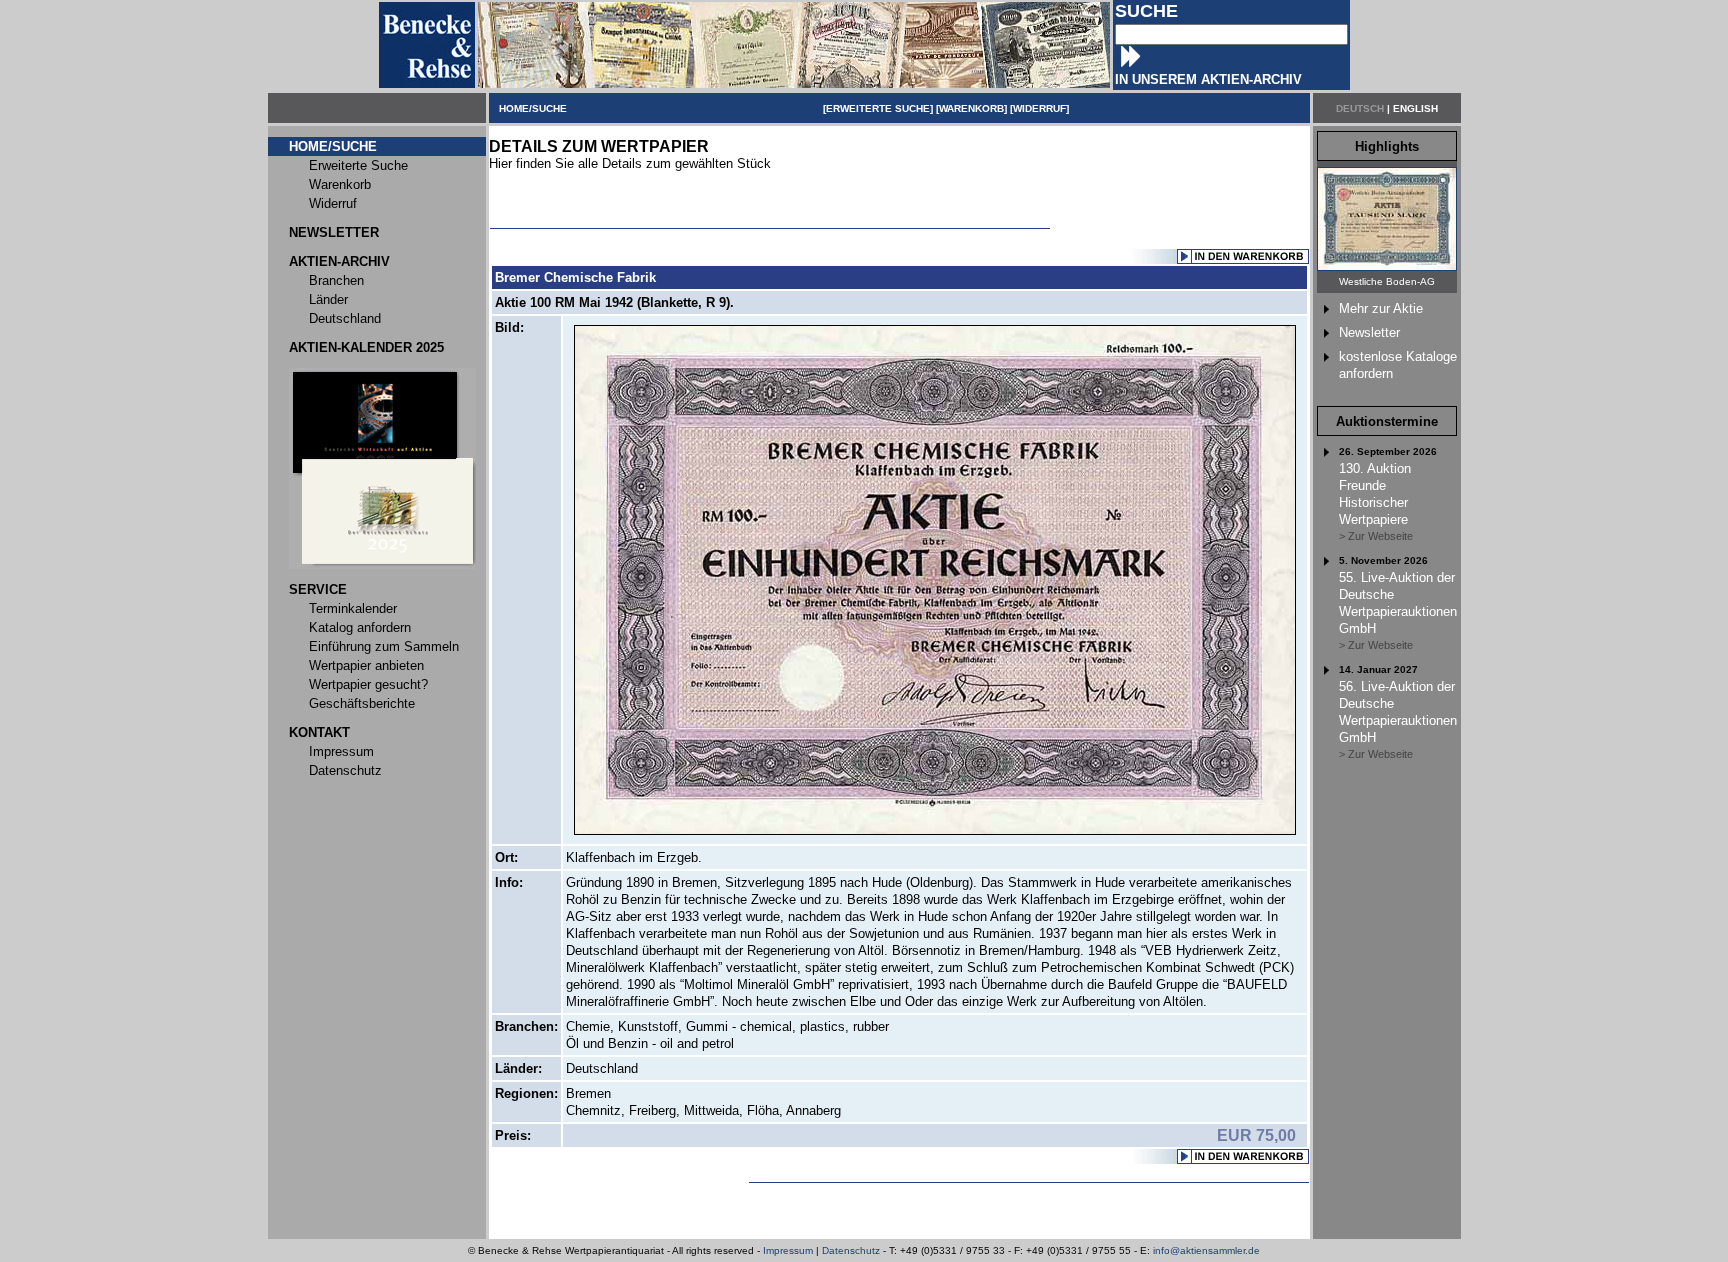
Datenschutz (851, 1250)
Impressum (788, 1250)
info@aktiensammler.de (1206, 1250)
